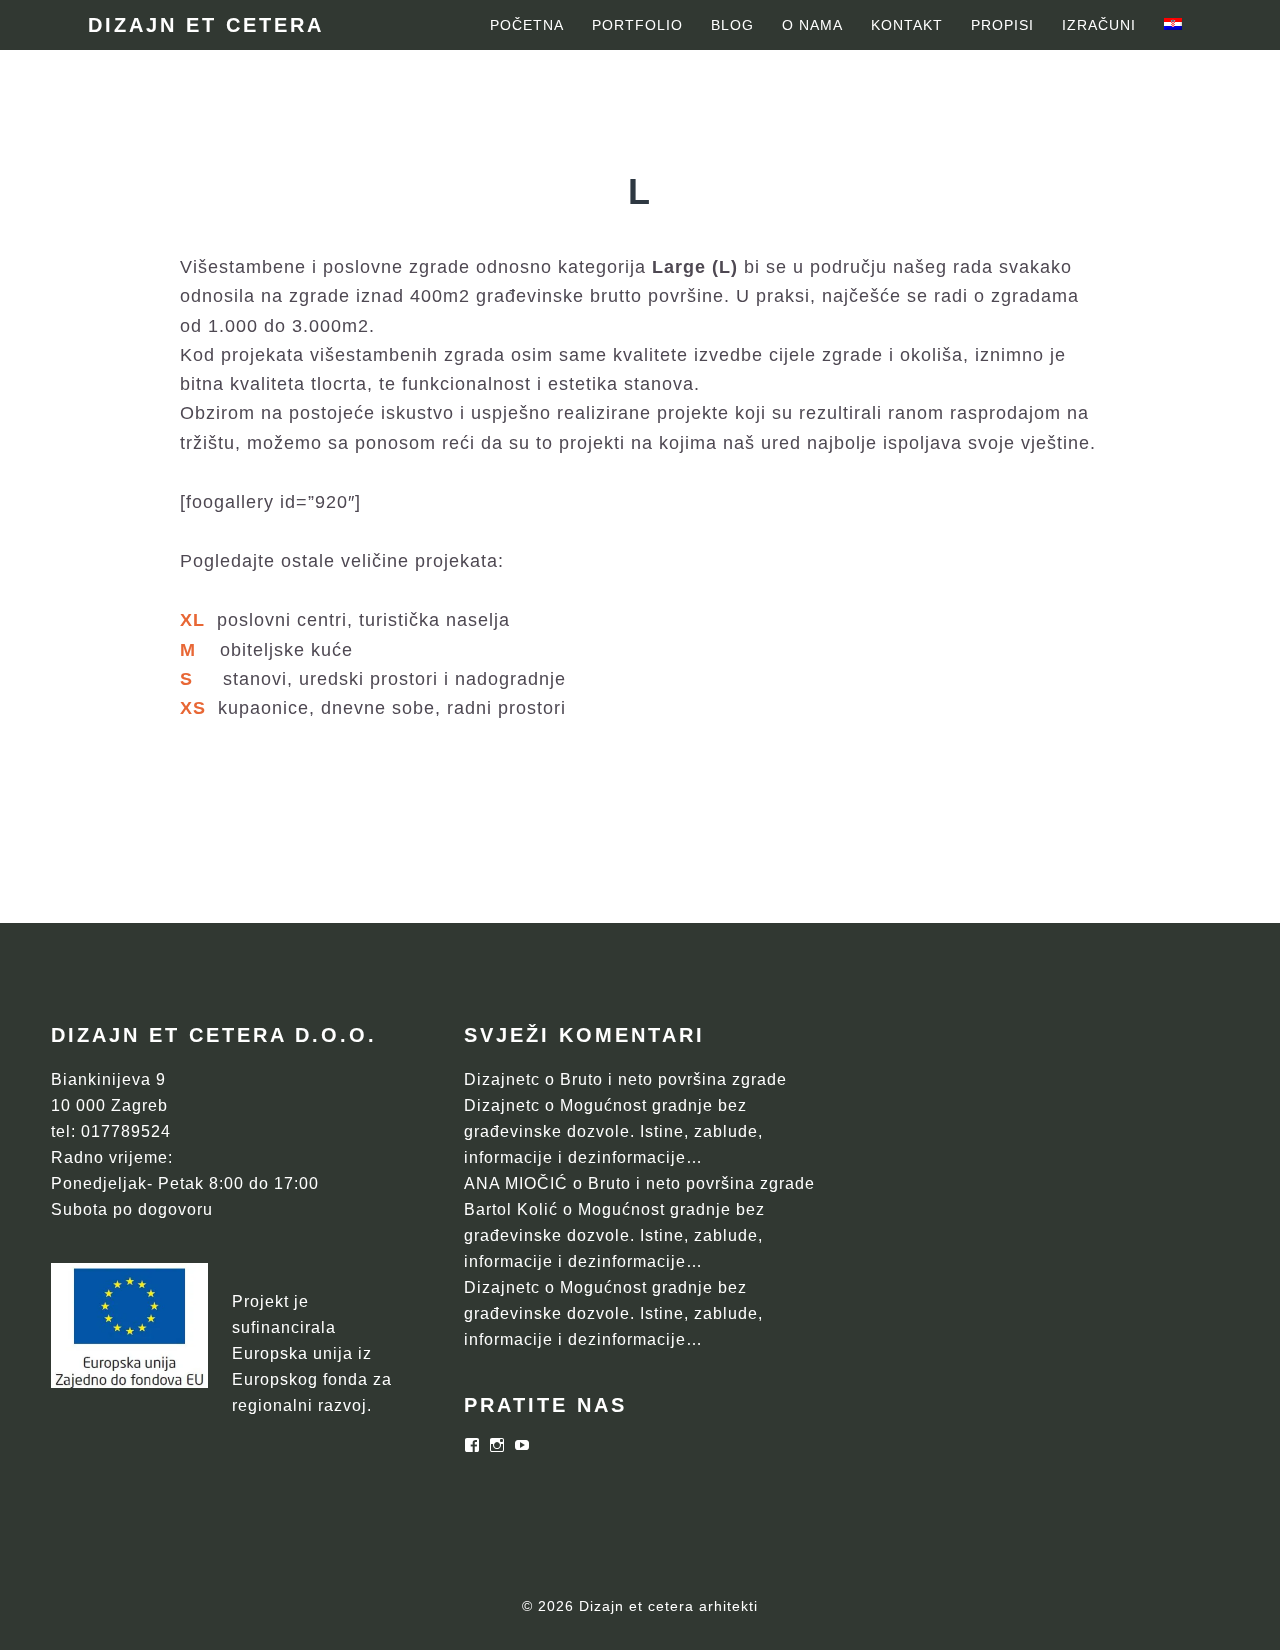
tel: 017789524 (111, 1131)
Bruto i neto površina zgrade (673, 1079)
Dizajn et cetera (206, 25)
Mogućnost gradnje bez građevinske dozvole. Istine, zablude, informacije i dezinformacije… (613, 1131)
